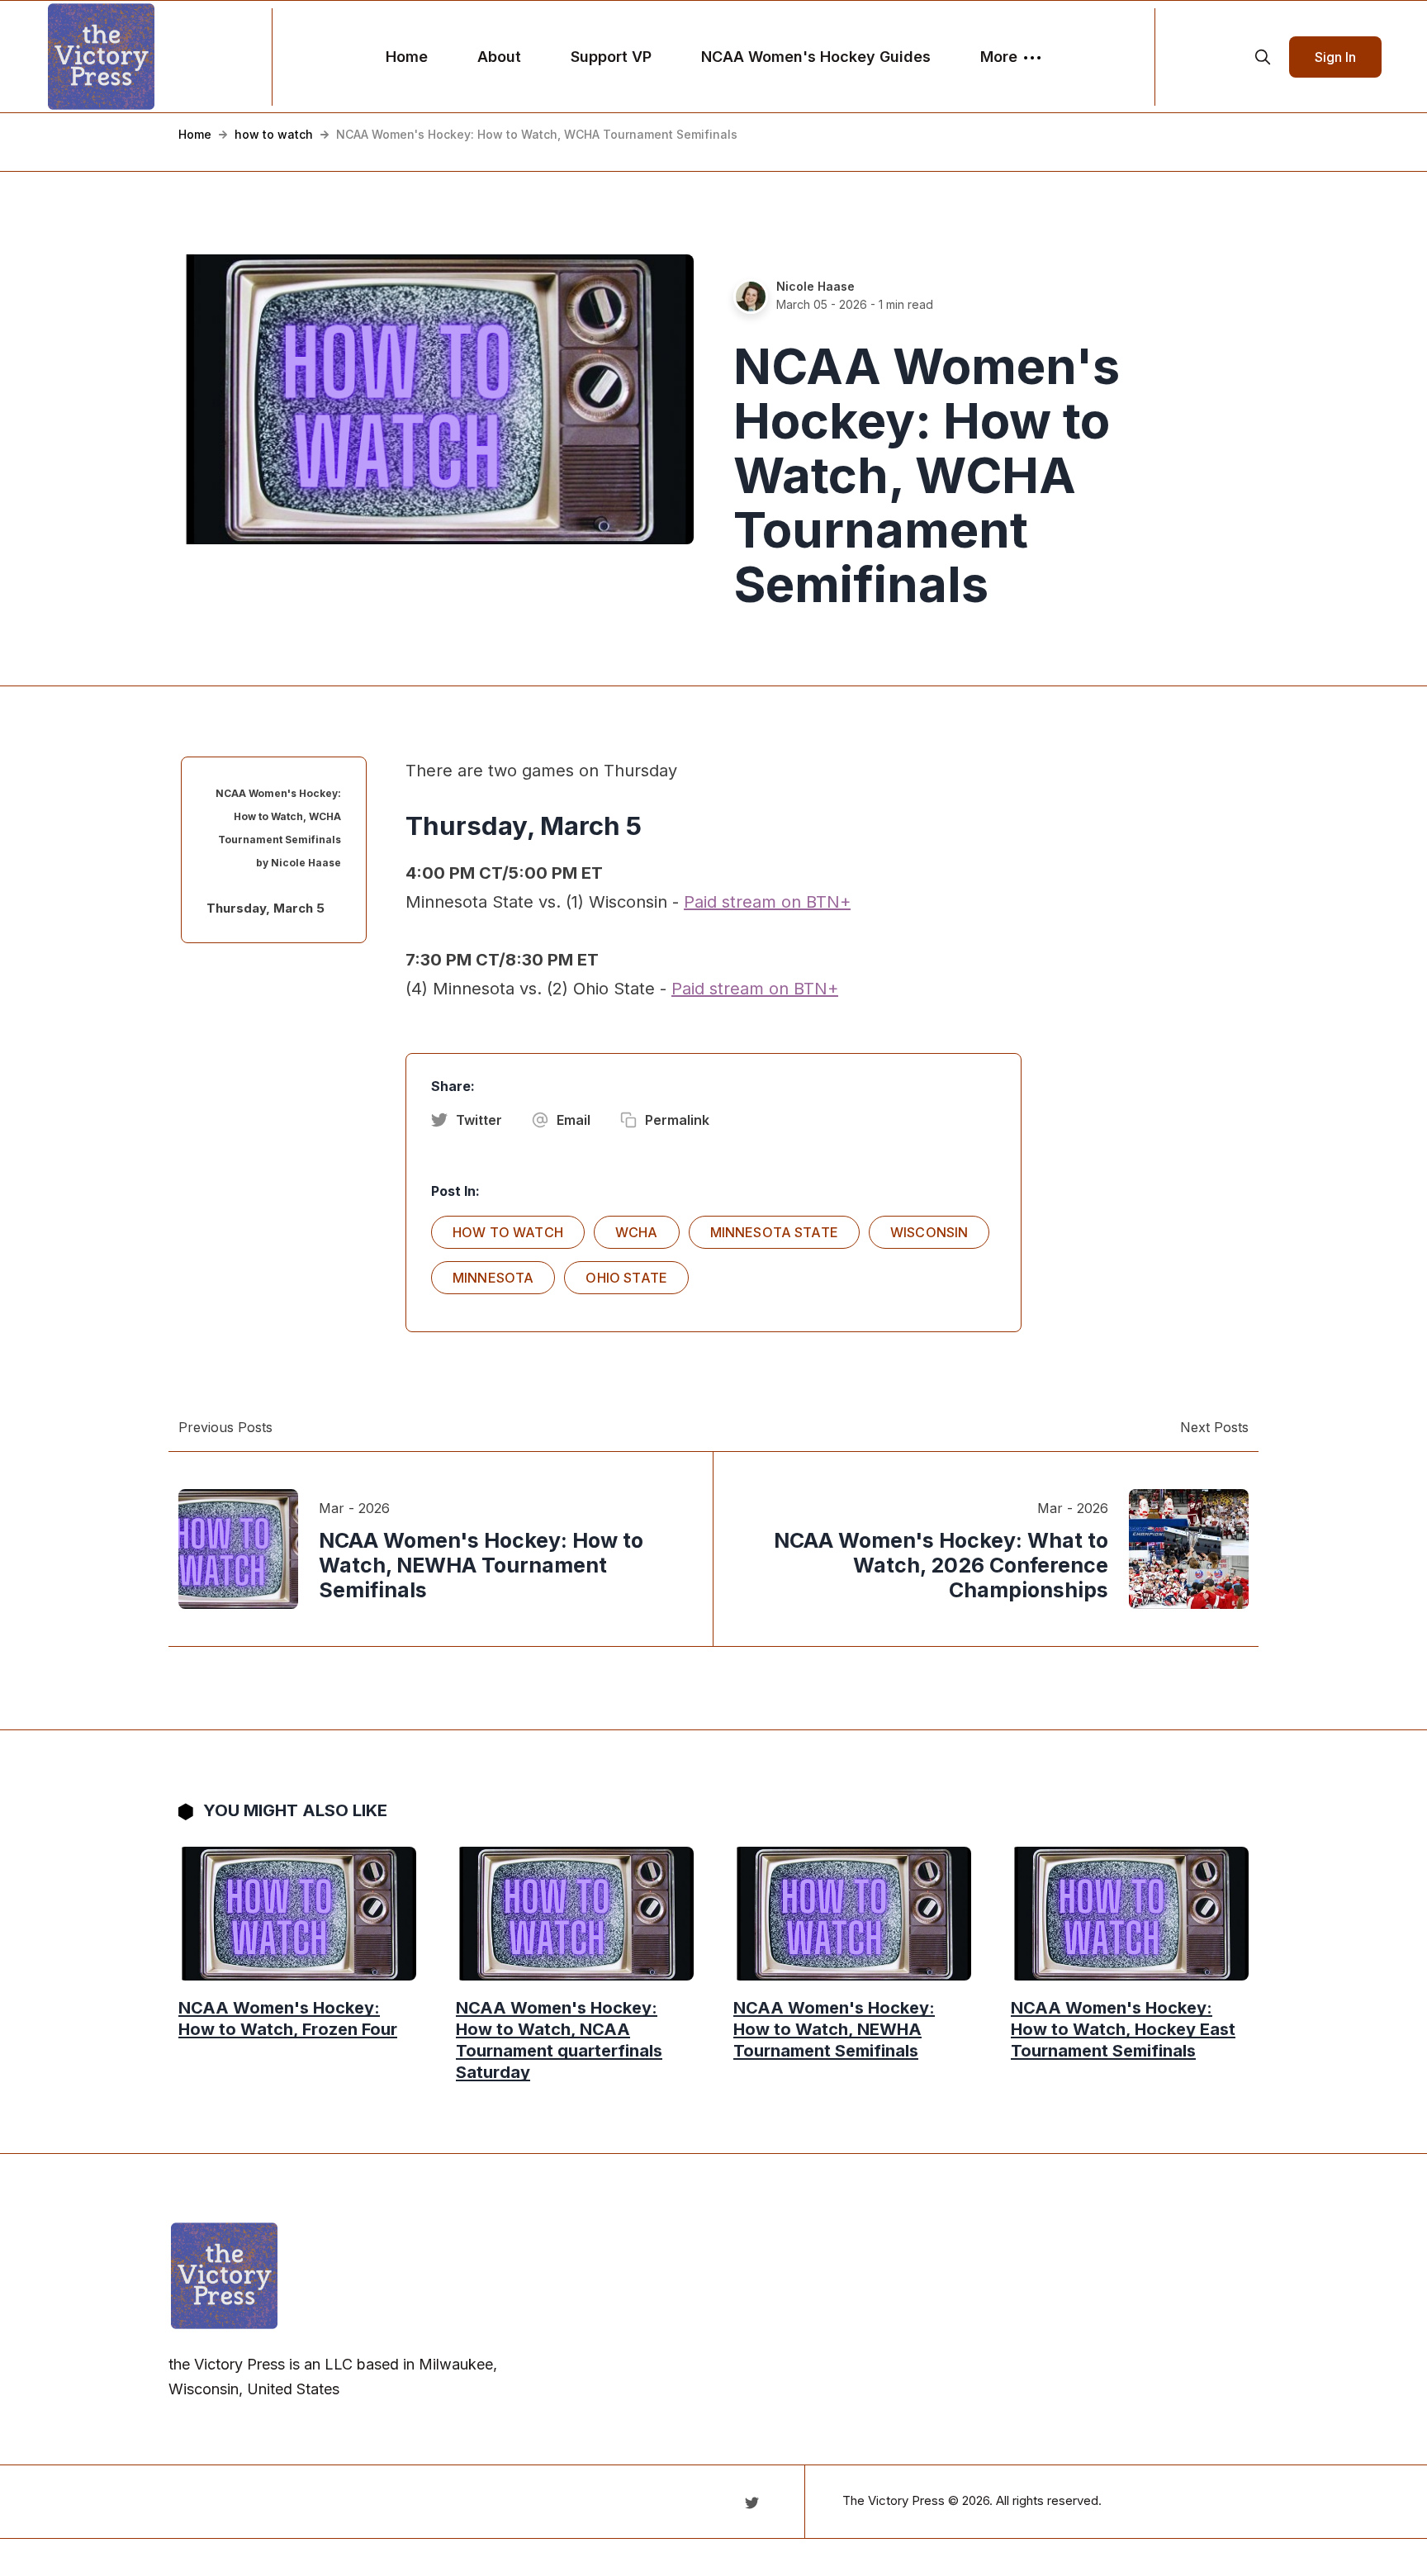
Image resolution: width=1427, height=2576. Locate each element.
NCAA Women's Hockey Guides (816, 57)
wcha (637, 1232)
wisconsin (929, 1232)
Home (407, 57)
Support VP (611, 57)
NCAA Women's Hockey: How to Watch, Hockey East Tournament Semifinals (1123, 2029)
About (499, 57)
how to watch (274, 134)
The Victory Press (894, 2500)
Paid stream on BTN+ (767, 902)
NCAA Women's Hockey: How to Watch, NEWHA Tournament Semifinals (834, 2029)
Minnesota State (774, 1232)
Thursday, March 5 (265, 908)
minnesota (493, 1278)
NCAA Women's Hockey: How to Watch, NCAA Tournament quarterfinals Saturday (559, 2040)
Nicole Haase (815, 286)
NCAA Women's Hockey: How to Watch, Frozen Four (288, 2019)
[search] (1263, 57)
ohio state (626, 1278)
